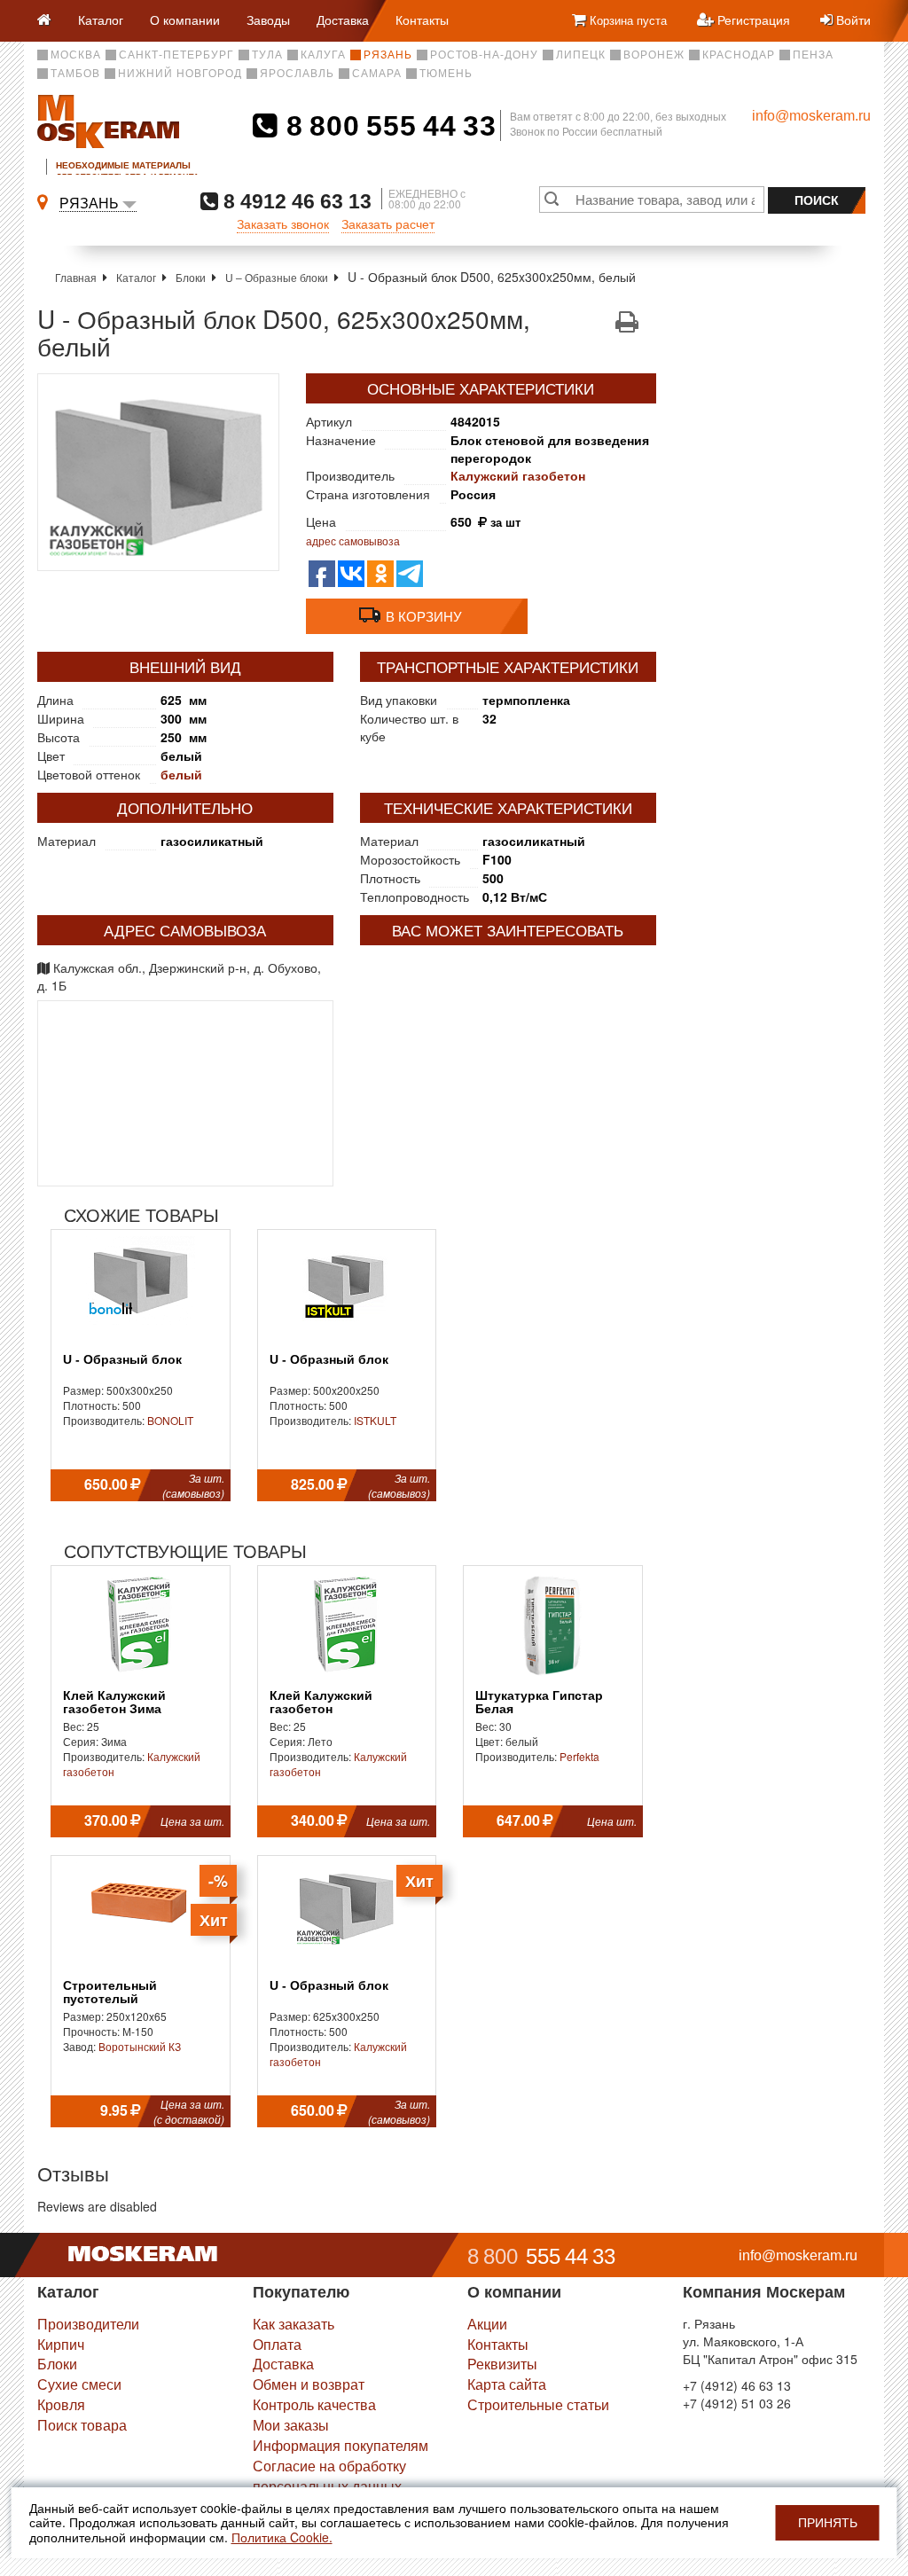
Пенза (813, 55)
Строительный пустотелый (110, 1993)
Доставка (343, 20)
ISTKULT (375, 1420)
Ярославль (297, 74)
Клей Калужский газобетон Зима (114, 1703)
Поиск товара (82, 2425)
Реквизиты (502, 2364)
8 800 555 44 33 (387, 126)
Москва (76, 55)
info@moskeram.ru (811, 116)
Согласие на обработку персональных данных (329, 2476)
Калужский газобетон (518, 475)
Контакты (422, 20)
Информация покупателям (340, 2445)
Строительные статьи (538, 2404)
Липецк (581, 55)
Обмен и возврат (309, 2384)
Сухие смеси (79, 2384)
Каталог (101, 20)
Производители (88, 2324)
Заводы (268, 20)
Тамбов (75, 74)
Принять (828, 2523)
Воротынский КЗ (140, 2046)
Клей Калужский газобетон (321, 1703)
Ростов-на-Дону (484, 55)
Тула (267, 55)
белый (181, 774)
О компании (185, 20)
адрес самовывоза (353, 540)
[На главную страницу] (51, 21)
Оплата (277, 2344)
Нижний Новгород (180, 74)
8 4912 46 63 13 (295, 201)
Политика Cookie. (282, 2537)
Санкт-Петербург (176, 55)
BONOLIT (170, 1420)
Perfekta (579, 1756)
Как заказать (294, 2324)
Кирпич (61, 2344)
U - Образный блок (122, 1360)
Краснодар (739, 55)
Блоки (191, 277)
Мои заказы (291, 2425)
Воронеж (654, 55)
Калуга (323, 55)
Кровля (61, 2404)
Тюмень (446, 74)
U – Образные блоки (277, 277)
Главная (76, 277)
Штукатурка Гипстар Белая (539, 1703)
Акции (487, 2324)
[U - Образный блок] (158, 472)
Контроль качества (314, 2404)
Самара (377, 74)
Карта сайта (507, 2384)
